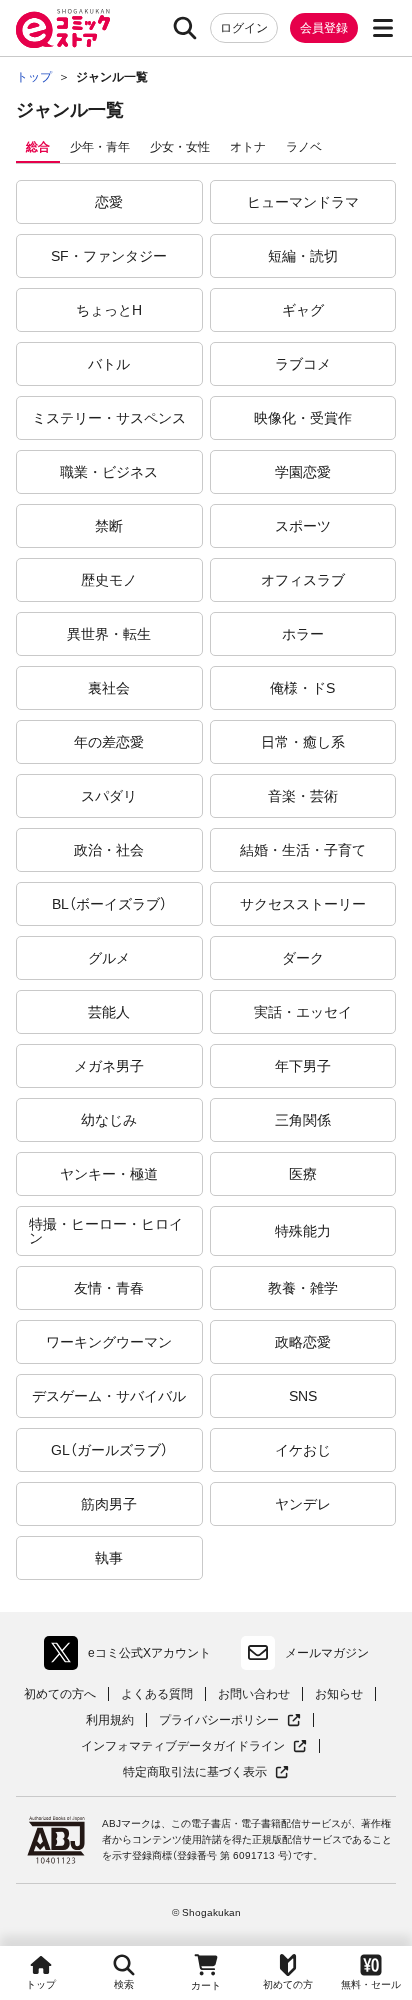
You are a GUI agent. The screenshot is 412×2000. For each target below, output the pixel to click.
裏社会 (109, 688)
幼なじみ (109, 1120)
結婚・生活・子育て (303, 850)
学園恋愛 (303, 472)
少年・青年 (100, 147)
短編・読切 (303, 256)
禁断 (109, 526)
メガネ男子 (109, 1066)
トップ (41, 1984)
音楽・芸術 (303, 796)
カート (206, 1985)
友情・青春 (109, 1288)
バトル (109, 364)
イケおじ (303, 1450)
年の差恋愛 (109, 742)
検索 (124, 1984)
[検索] (185, 28)
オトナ (248, 147)
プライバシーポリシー (230, 1720)
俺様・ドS (302, 688)
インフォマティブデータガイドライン (183, 1746)
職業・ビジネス (109, 472)
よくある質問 (157, 1694)
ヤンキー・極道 (109, 1174)
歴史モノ (109, 580)
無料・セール (371, 1984)
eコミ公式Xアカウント (132, 1657)
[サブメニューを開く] (383, 28)
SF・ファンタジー (109, 256)
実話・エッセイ (303, 1012)
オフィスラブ (303, 580)
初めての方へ (60, 1694)
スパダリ (109, 796)
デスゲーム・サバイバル (109, 1396)
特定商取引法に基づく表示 (206, 1772)
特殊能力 (303, 1231)
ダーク (303, 958)
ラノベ (304, 147)
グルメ (109, 958)
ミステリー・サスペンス (109, 418)
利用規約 (110, 1720)
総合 (38, 147)
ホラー (303, 634)
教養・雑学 (303, 1288)
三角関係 (303, 1120)
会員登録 (324, 28)
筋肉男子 (109, 1504)
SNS (303, 1396)
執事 (109, 1558)
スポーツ (303, 526)
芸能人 (109, 1012)
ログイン (244, 28)
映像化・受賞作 (303, 418)
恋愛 (109, 202)
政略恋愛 (303, 1342)
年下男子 (303, 1066)
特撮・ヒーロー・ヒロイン (106, 1231)
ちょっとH (109, 310)
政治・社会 (109, 850)
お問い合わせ (254, 1694)
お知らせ (339, 1694)
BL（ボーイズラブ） (109, 904)
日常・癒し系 (303, 742)
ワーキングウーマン (109, 1342)
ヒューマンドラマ (303, 202)
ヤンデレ (303, 1504)
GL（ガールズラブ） (109, 1450)
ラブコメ (303, 364)
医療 (303, 1174)
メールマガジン (327, 1653)
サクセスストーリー (303, 904)
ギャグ (303, 310)
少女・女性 (180, 147)
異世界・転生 (109, 634)
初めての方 (288, 1984)
